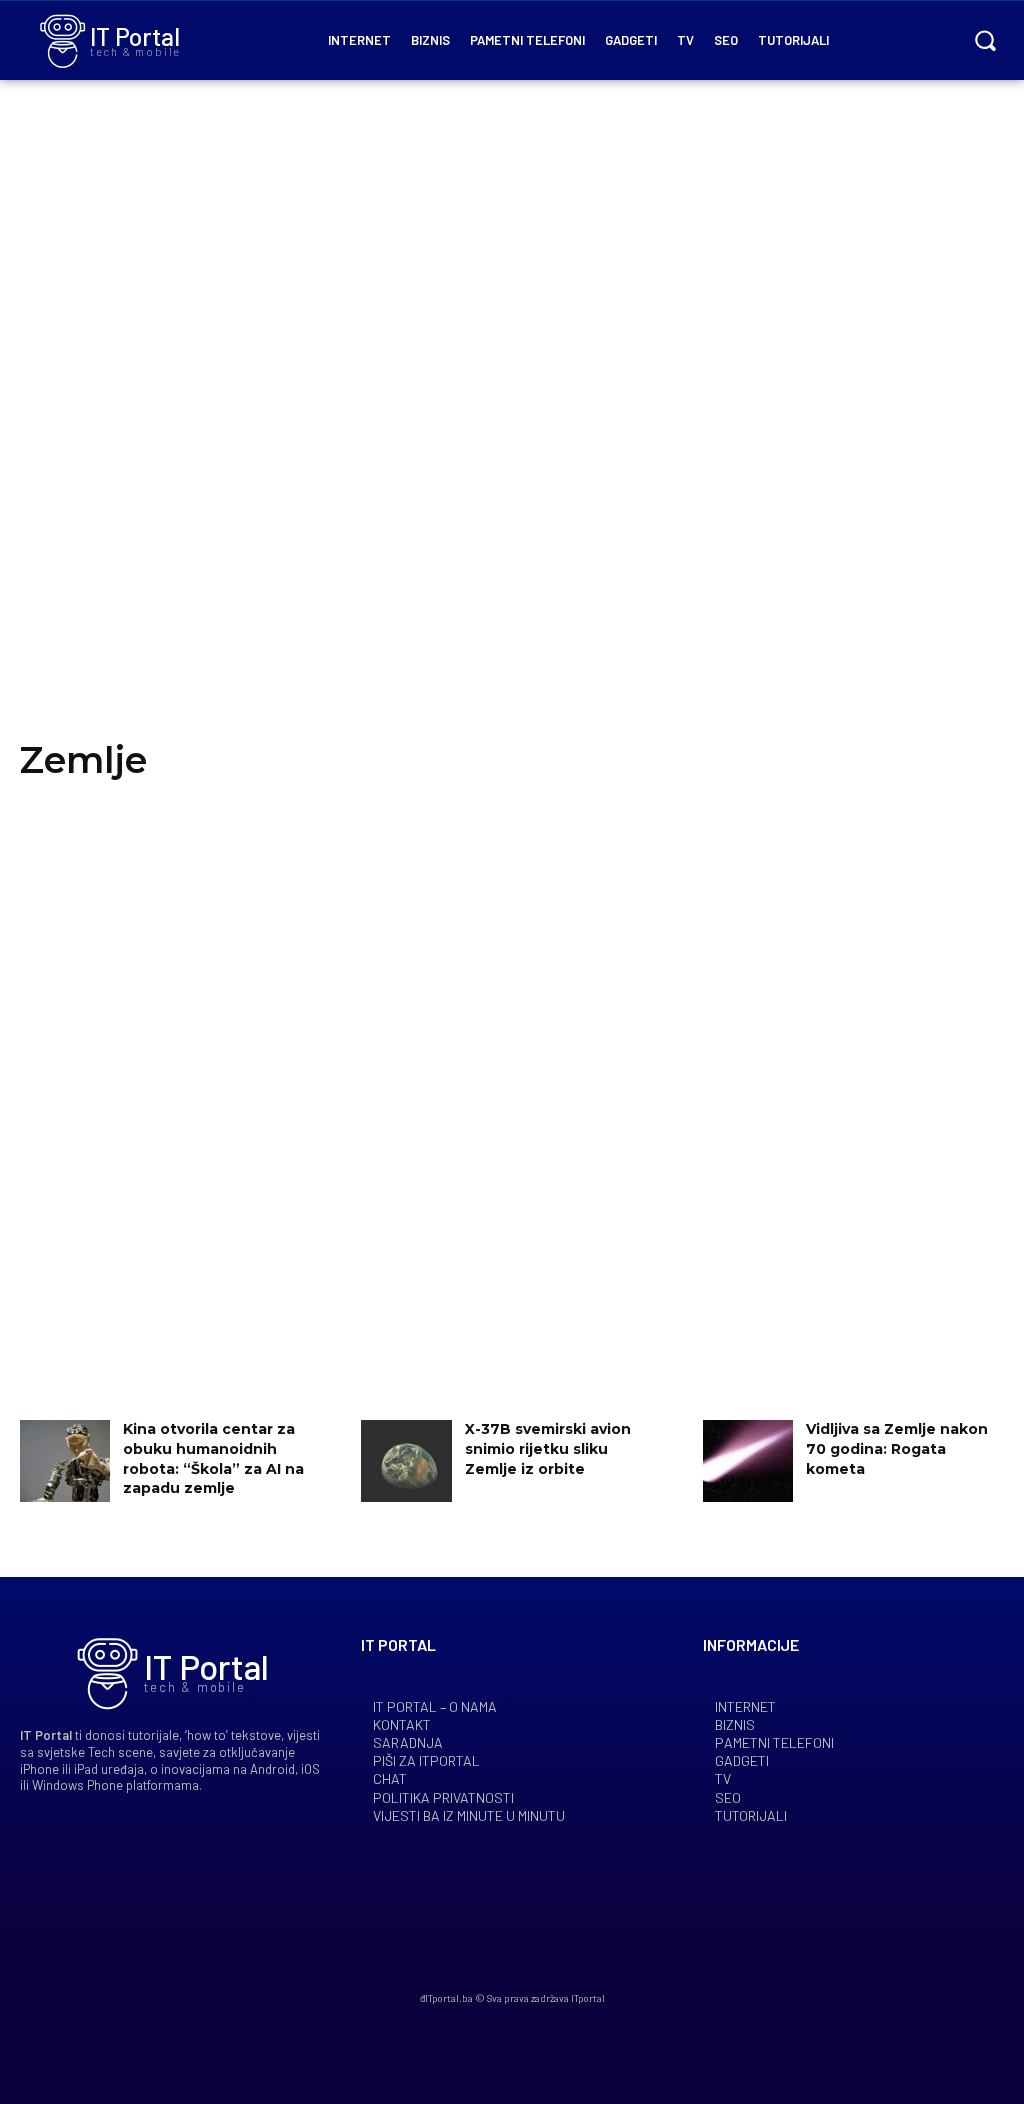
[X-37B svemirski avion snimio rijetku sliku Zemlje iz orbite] (406, 1460)
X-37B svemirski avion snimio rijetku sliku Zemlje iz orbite (548, 1448)
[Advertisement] (512, 430)
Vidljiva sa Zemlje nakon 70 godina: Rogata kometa (897, 1448)
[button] (985, 40)
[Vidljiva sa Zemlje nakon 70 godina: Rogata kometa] (748, 1460)
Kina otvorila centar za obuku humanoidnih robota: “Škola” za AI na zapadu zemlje (213, 1458)
